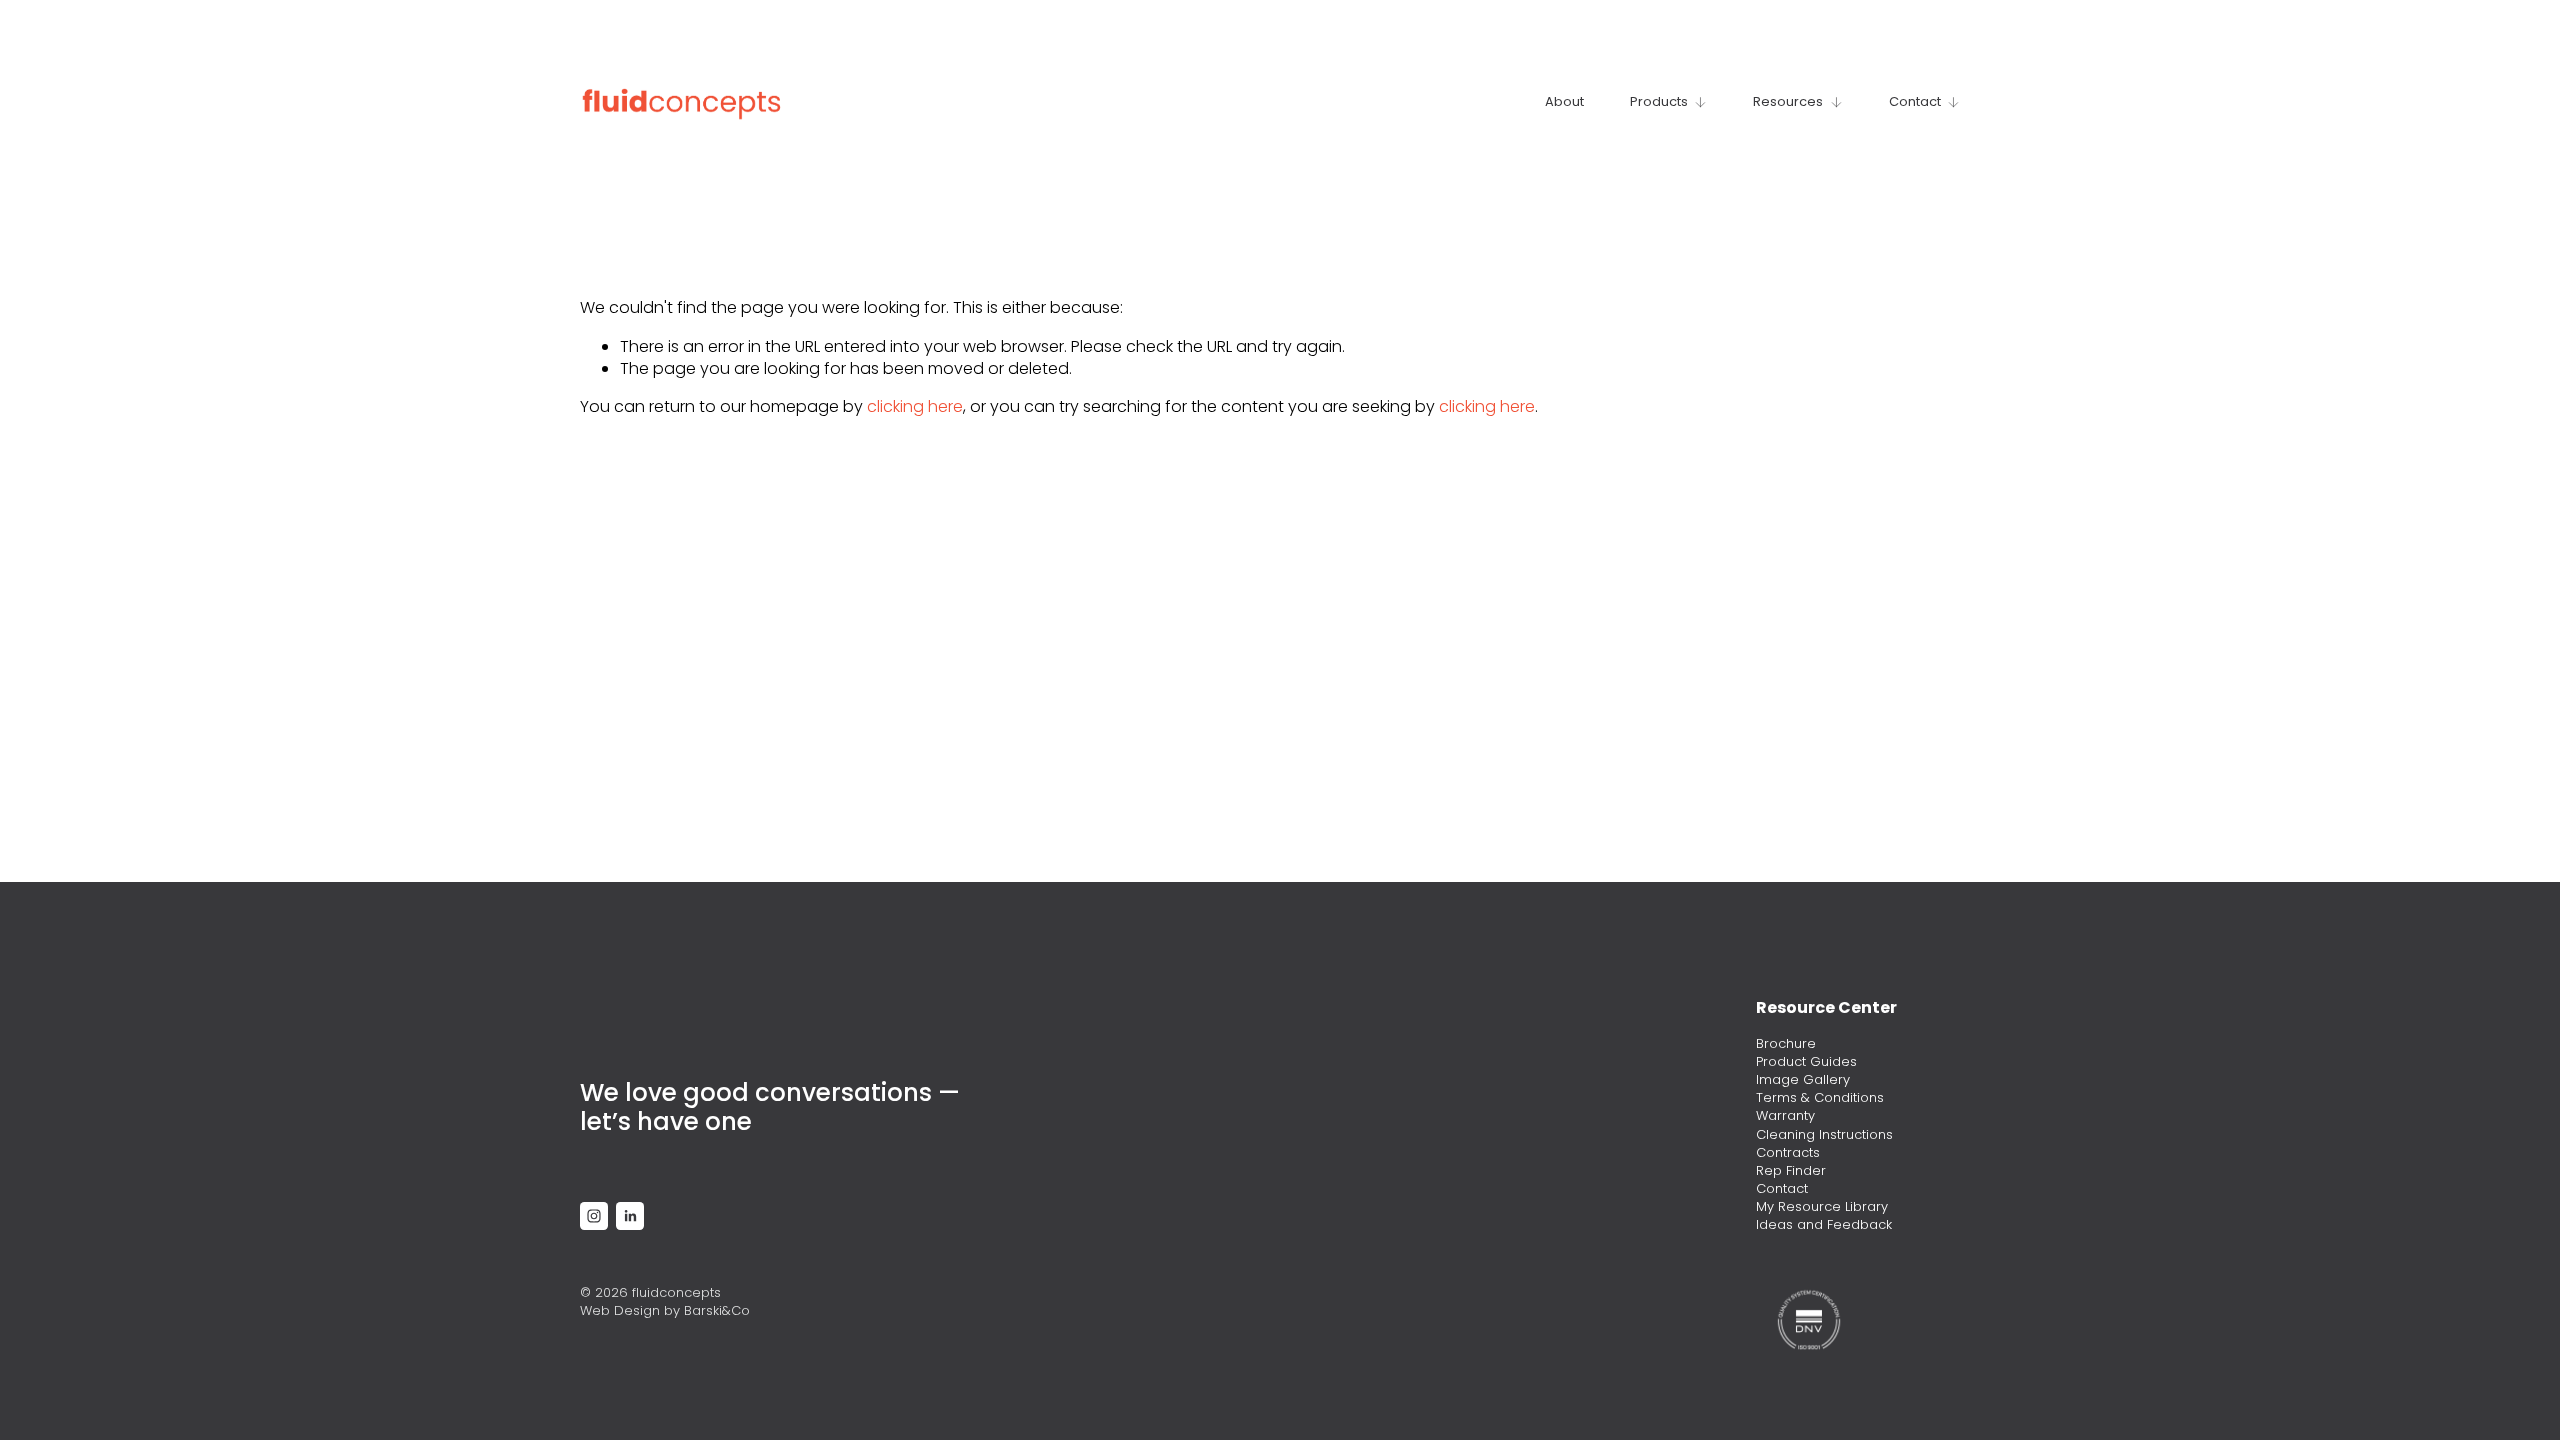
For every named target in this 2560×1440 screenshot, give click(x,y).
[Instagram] (594, 1216)
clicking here (915, 406)
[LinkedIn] (630, 1216)
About (1564, 101)
